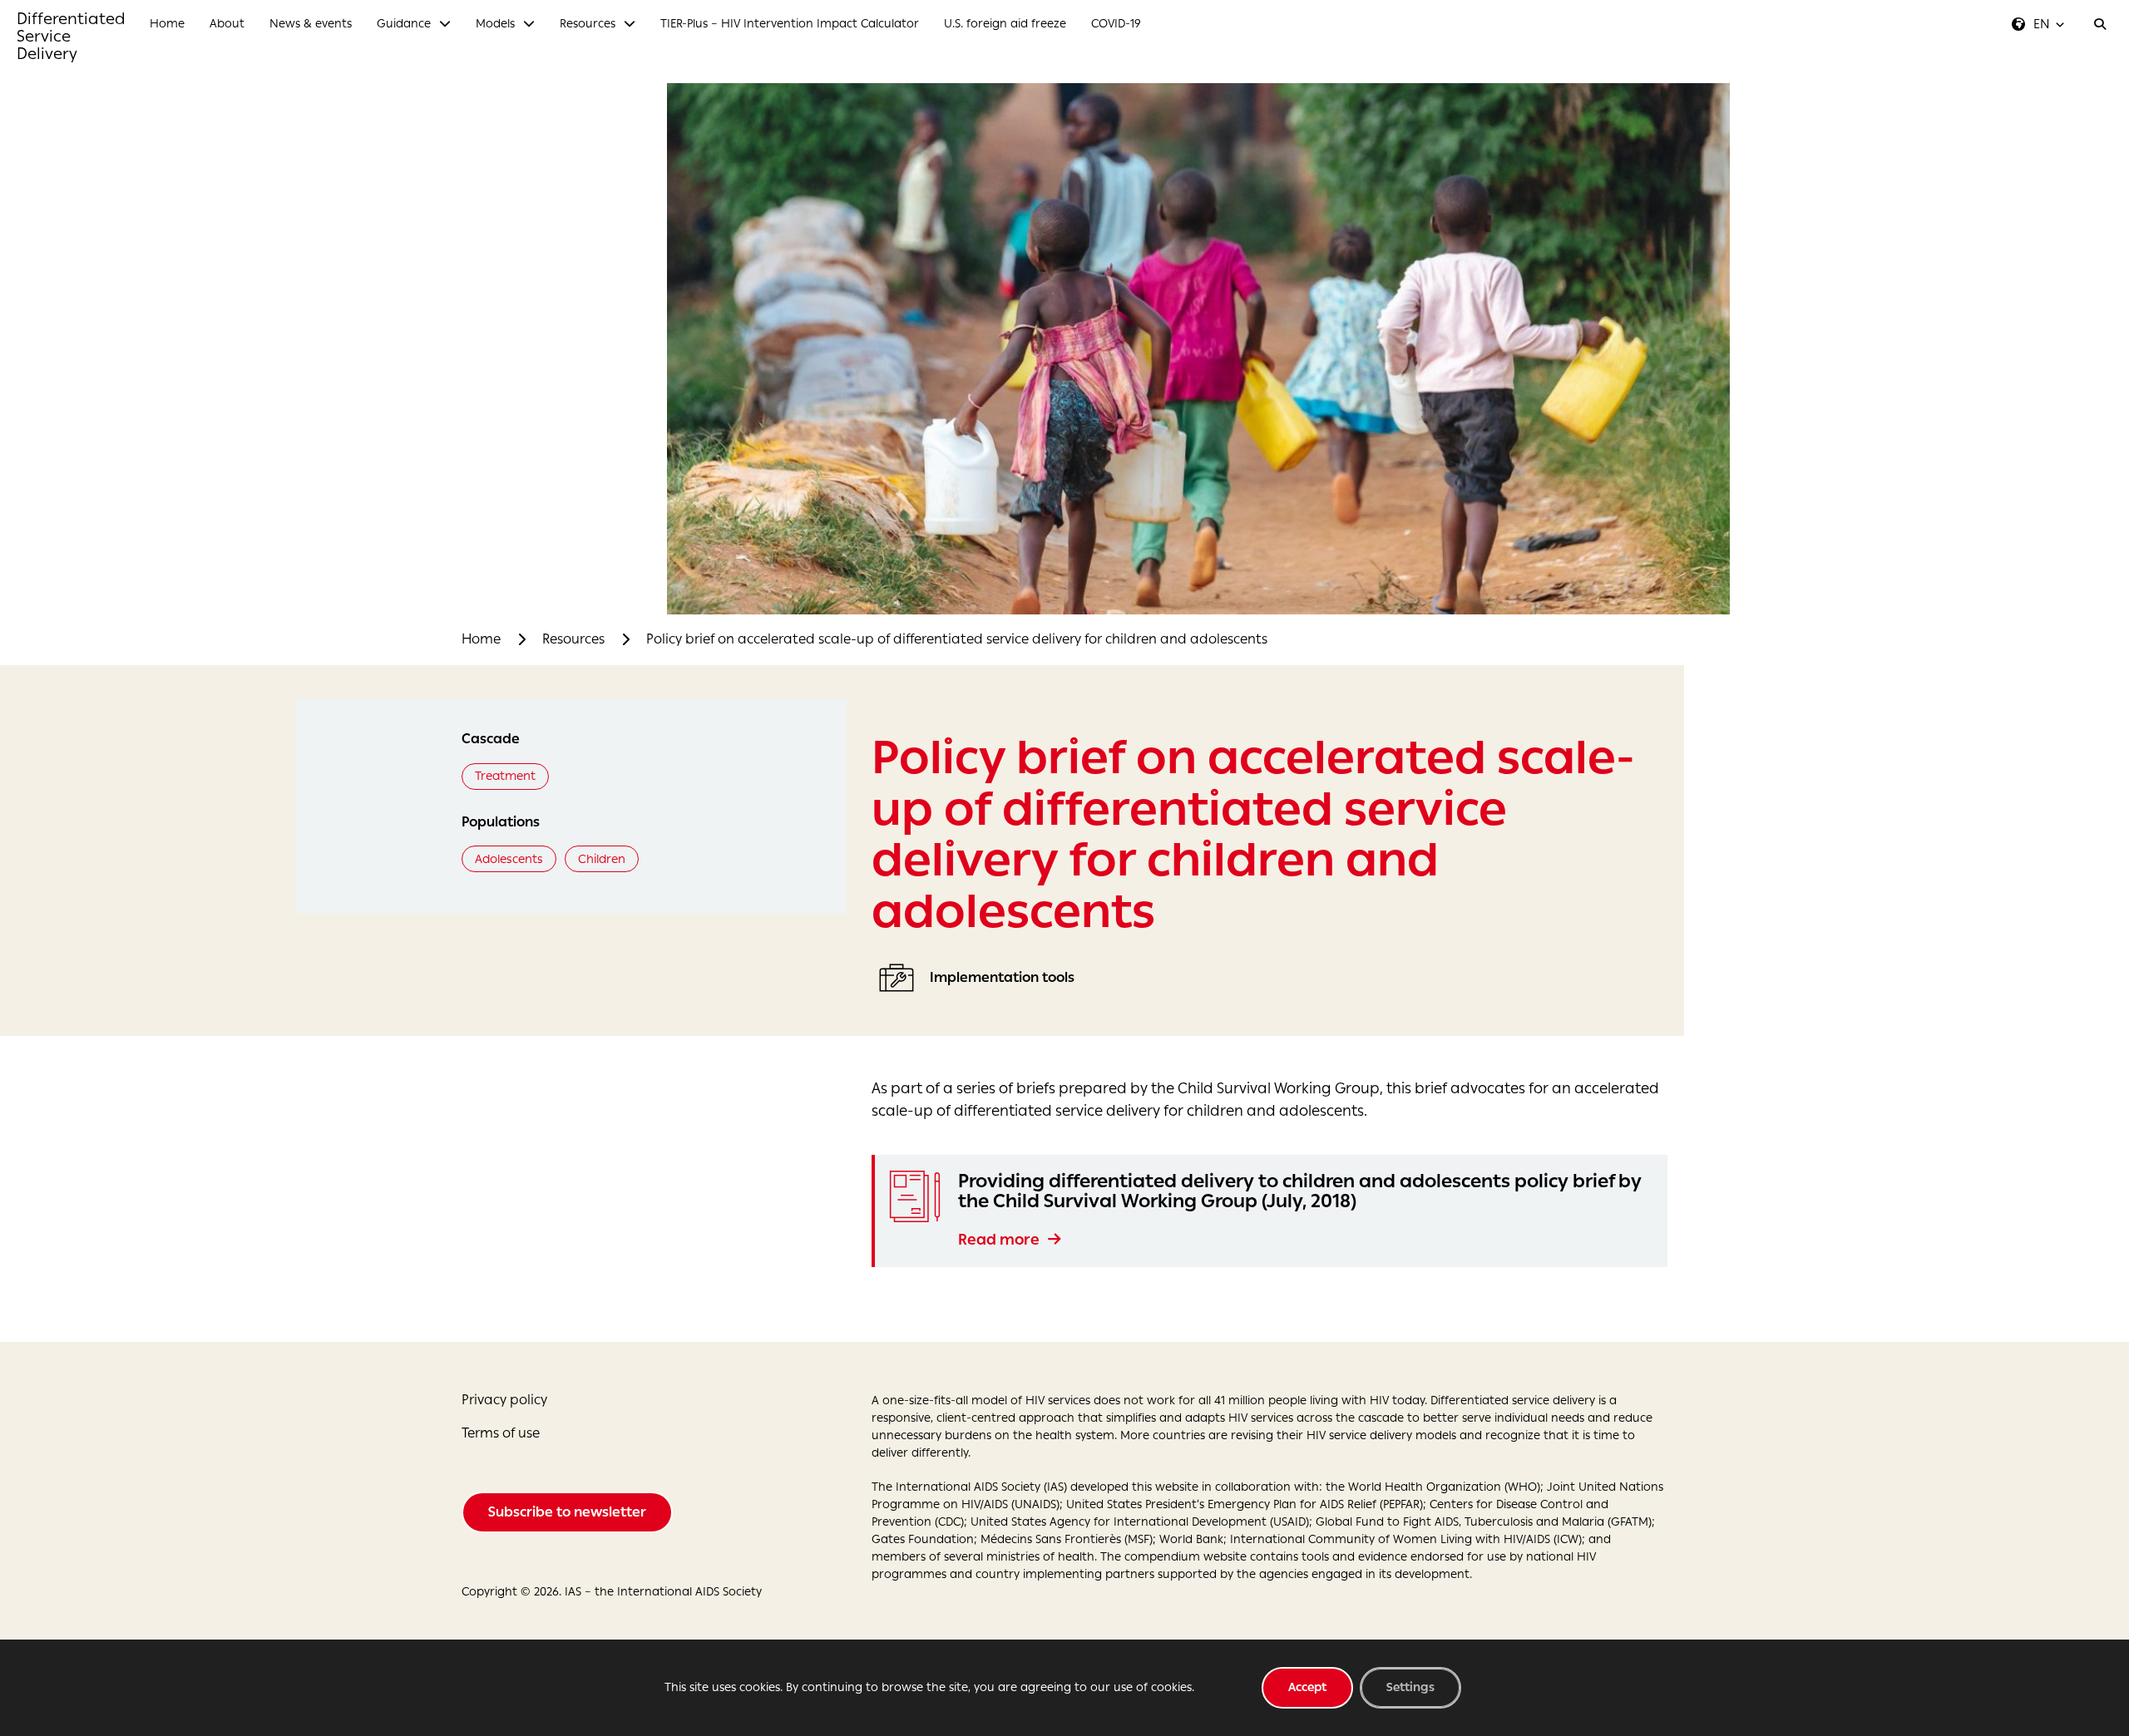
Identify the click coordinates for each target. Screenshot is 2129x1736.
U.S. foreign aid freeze (1005, 24)
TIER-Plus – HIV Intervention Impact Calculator (790, 24)
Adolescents (509, 859)
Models (495, 24)
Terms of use (501, 1433)
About (227, 24)
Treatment (505, 776)
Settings (1410, 1687)
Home (167, 24)
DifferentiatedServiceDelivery (71, 36)
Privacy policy (504, 1400)
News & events (311, 24)
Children (602, 859)
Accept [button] (1307, 1687)
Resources (573, 639)
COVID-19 (1116, 24)
